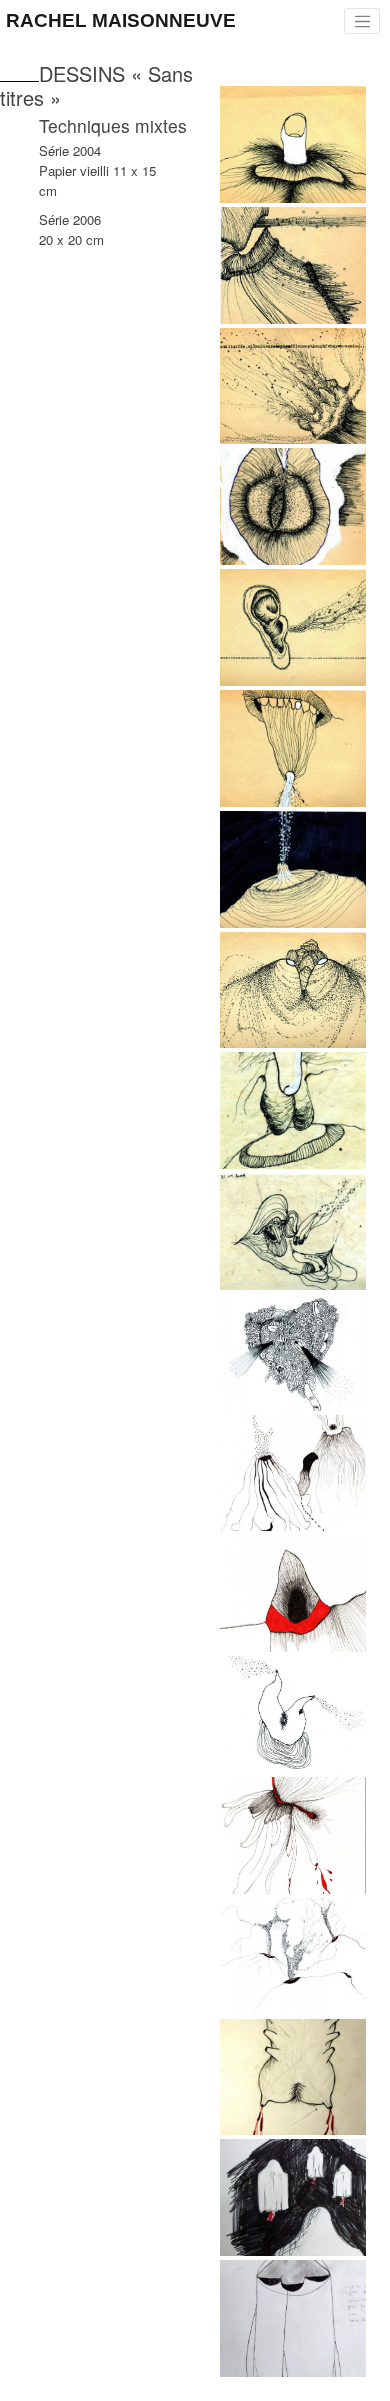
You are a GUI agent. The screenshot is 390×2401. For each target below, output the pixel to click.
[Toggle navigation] (362, 21)
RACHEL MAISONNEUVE (121, 20)
